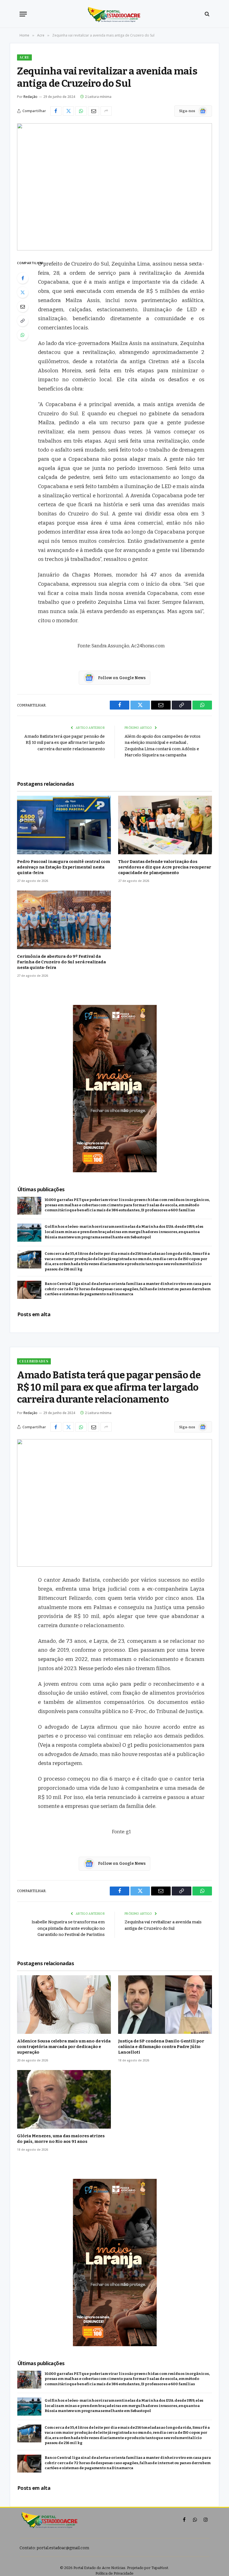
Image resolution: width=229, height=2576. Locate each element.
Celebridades (34, 1361)
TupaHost (160, 2568)
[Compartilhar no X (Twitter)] (68, 111)
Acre (24, 57)
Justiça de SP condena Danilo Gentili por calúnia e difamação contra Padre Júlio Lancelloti (161, 2047)
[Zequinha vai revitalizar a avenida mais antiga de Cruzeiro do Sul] (115, 187)
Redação (30, 97)
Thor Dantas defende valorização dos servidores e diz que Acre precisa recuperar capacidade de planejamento (165, 867)
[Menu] (23, 14)
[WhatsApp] (23, 335)
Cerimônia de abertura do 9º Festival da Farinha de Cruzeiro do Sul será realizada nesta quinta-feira (61, 962)
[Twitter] (23, 292)
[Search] (207, 14)
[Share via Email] (94, 111)
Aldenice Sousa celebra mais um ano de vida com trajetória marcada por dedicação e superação (64, 2047)
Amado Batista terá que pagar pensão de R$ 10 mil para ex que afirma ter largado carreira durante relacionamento (65, 743)
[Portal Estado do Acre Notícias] (115, 14)
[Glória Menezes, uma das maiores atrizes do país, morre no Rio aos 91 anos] (64, 2099)
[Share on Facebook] (56, 111)
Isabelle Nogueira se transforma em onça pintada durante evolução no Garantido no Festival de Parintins (68, 1928)
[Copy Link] (23, 321)
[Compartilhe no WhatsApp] (81, 111)
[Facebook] (23, 278)
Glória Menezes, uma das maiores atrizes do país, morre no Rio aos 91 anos (61, 2139)
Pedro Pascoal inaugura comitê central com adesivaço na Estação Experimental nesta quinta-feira (64, 867)
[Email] (23, 307)
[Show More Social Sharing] (106, 111)
